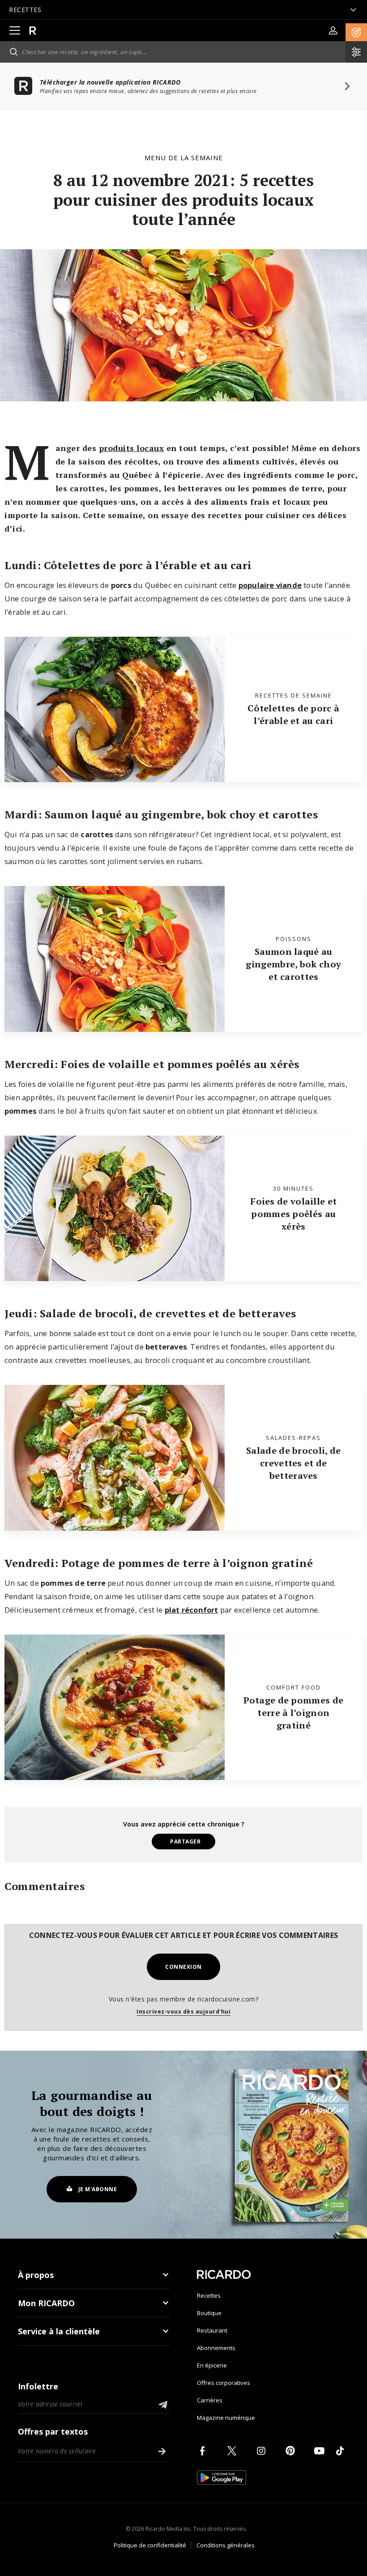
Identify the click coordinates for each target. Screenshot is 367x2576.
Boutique (209, 2313)
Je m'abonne (98, 2189)
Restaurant (212, 2330)
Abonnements (216, 2348)
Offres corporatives (224, 2383)
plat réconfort (192, 1610)
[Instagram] (263, 2451)
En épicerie (212, 2365)
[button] (356, 32)
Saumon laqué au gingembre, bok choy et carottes (293, 964)
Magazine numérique (226, 2418)
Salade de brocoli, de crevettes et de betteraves (293, 1463)
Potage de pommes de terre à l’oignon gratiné (293, 1713)
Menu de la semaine (184, 158)
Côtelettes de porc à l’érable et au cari (293, 714)
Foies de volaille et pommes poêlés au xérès (293, 1214)
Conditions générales (226, 2545)
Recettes (209, 2295)
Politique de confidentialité (150, 2545)
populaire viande (270, 585)
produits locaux (132, 448)
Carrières (210, 2400)
